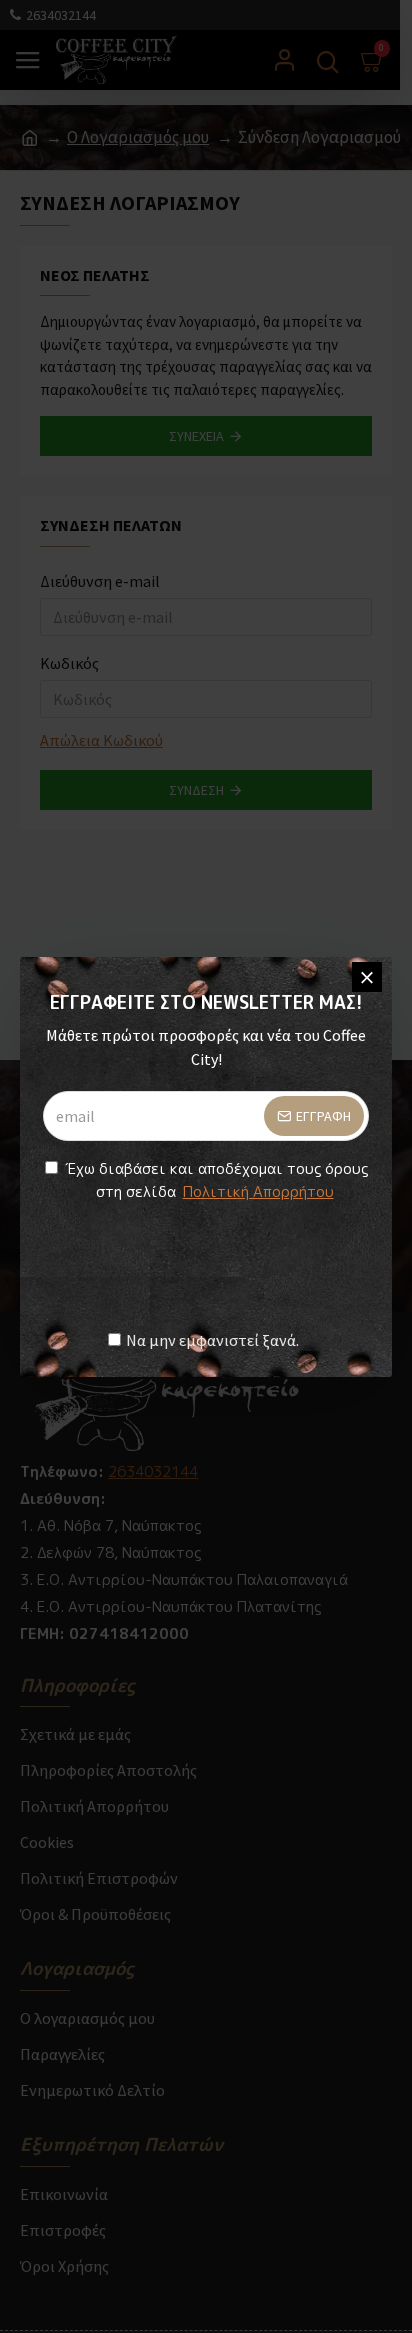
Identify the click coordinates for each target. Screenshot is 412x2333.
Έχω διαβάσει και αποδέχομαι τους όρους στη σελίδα (216, 1180)
